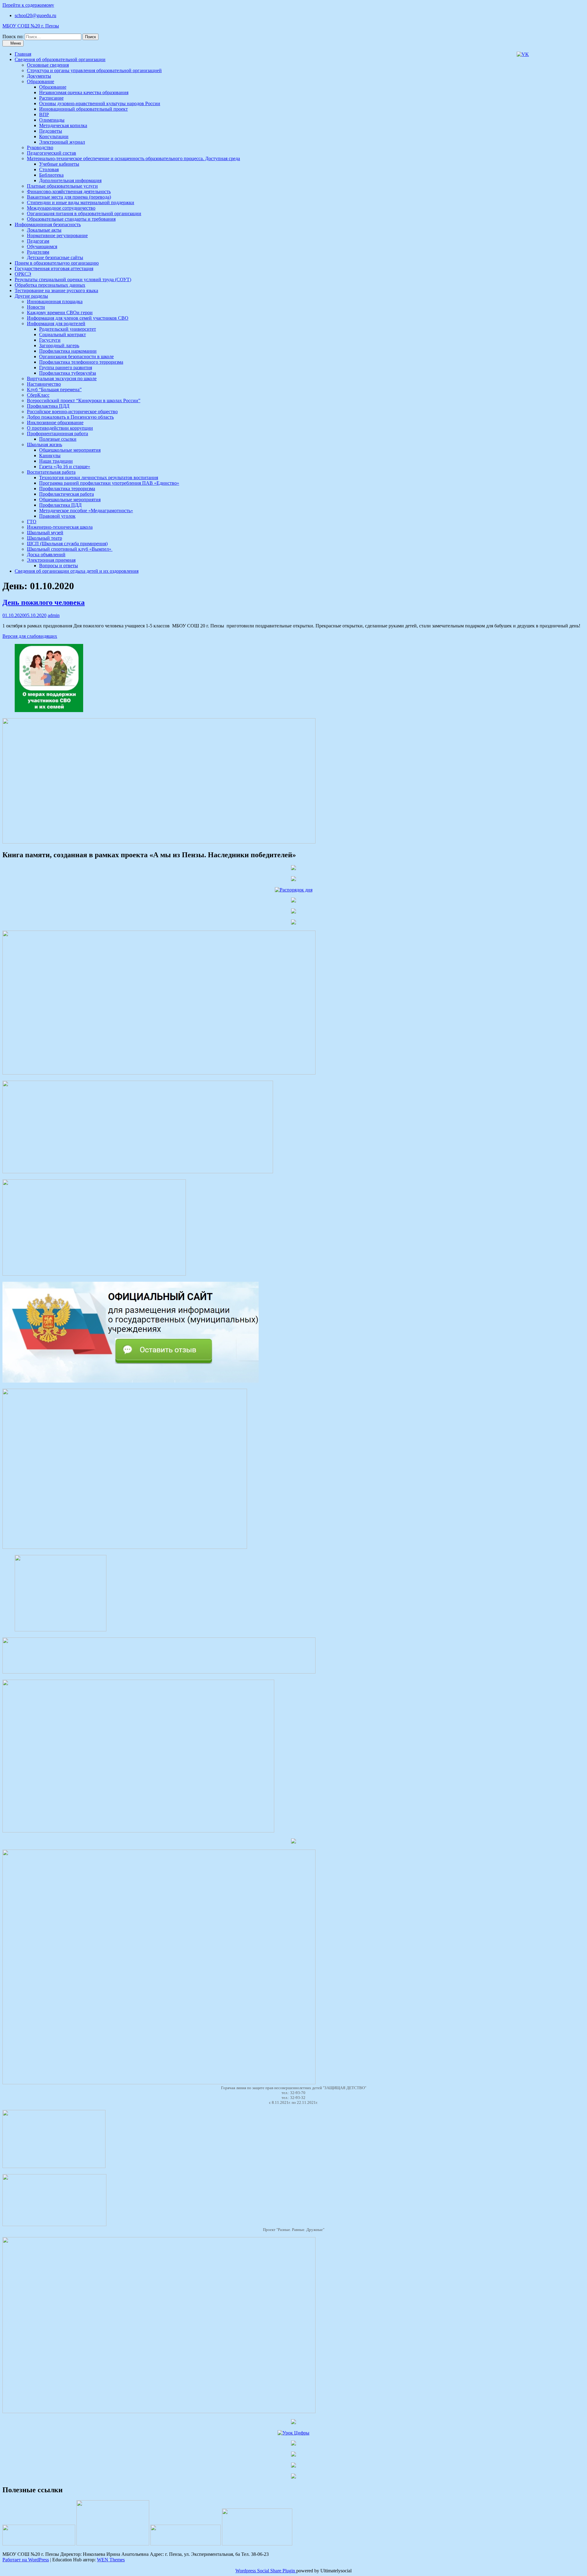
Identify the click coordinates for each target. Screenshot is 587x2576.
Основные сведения (48, 65)
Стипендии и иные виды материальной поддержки (81, 202)
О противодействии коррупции (60, 428)
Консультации (54, 136)
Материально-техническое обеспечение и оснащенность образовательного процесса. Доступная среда (133, 158)
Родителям (38, 252)
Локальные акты (44, 230)
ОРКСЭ (23, 274)
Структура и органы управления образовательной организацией (94, 70)
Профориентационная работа (57, 434)
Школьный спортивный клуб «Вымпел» (70, 549)
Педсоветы (51, 131)
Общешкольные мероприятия (70, 450)
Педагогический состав (52, 153)
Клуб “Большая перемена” (54, 390)
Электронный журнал (62, 142)
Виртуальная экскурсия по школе (62, 378)
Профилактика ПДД (48, 406)
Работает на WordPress (26, 2560)
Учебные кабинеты (59, 164)
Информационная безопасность (48, 224)
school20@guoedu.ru (35, 15)
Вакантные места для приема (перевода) (69, 197)
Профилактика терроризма (67, 489)
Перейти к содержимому (28, 5)
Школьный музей (45, 533)
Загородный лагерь (59, 345)
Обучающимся (42, 246)
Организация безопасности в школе (76, 356)
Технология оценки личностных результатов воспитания (99, 478)
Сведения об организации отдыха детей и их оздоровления (77, 571)
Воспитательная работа (51, 472)
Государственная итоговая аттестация (54, 268)
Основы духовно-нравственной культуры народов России (100, 103)
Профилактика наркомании (68, 351)
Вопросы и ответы (59, 566)
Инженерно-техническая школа (60, 527)
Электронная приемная (51, 560)
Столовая (49, 169)
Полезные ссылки (58, 439)
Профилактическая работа (66, 494)
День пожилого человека (44, 602)
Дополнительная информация (70, 180)
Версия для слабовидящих (30, 636)
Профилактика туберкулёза (68, 373)
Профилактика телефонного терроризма (81, 362)
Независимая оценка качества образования (84, 92)
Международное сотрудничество (61, 208)
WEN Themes (111, 2560)
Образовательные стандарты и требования (71, 219)
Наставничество (44, 384)
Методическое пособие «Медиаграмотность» (86, 511)
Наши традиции (56, 461)
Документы (39, 76)
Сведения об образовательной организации (60, 59)
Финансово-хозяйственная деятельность (69, 191)
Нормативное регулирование (57, 235)
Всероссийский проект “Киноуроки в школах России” (84, 401)
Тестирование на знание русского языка (56, 290)
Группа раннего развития (66, 367)
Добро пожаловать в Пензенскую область (70, 417)
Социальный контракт (63, 334)
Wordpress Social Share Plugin (266, 2571)
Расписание (51, 98)
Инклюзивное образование (55, 423)
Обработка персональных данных (50, 285)
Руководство (40, 147)
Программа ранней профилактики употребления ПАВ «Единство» (109, 483)
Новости (36, 307)
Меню (15, 43)
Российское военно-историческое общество (72, 412)
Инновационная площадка (55, 301)
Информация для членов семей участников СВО (78, 318)
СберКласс (38, 395)
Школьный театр (44, 538)
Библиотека (51, 175)
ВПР (44, 114)
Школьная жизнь (44, 445)
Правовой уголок (57, 516)
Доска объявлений (46, 555)
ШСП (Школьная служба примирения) (67, 544)
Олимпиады (52, 120)
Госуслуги (50, 340)
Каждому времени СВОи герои (60, 312)
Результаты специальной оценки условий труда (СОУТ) (73, 279)
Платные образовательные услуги (62, 186)
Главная (23, 54)
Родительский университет (68, 329)
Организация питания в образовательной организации (84, 213)
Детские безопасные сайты (55, 257)
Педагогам (38, 241)
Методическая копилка (63, 125)
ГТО (32, 522)
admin (54, 615)
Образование (41, 81)
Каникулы (50, 456)
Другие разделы (31, 296)
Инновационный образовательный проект (83, 109)
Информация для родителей (56, 323)
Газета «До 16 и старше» (65, 467)
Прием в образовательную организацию (57, 263)
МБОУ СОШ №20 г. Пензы (31, 26)
